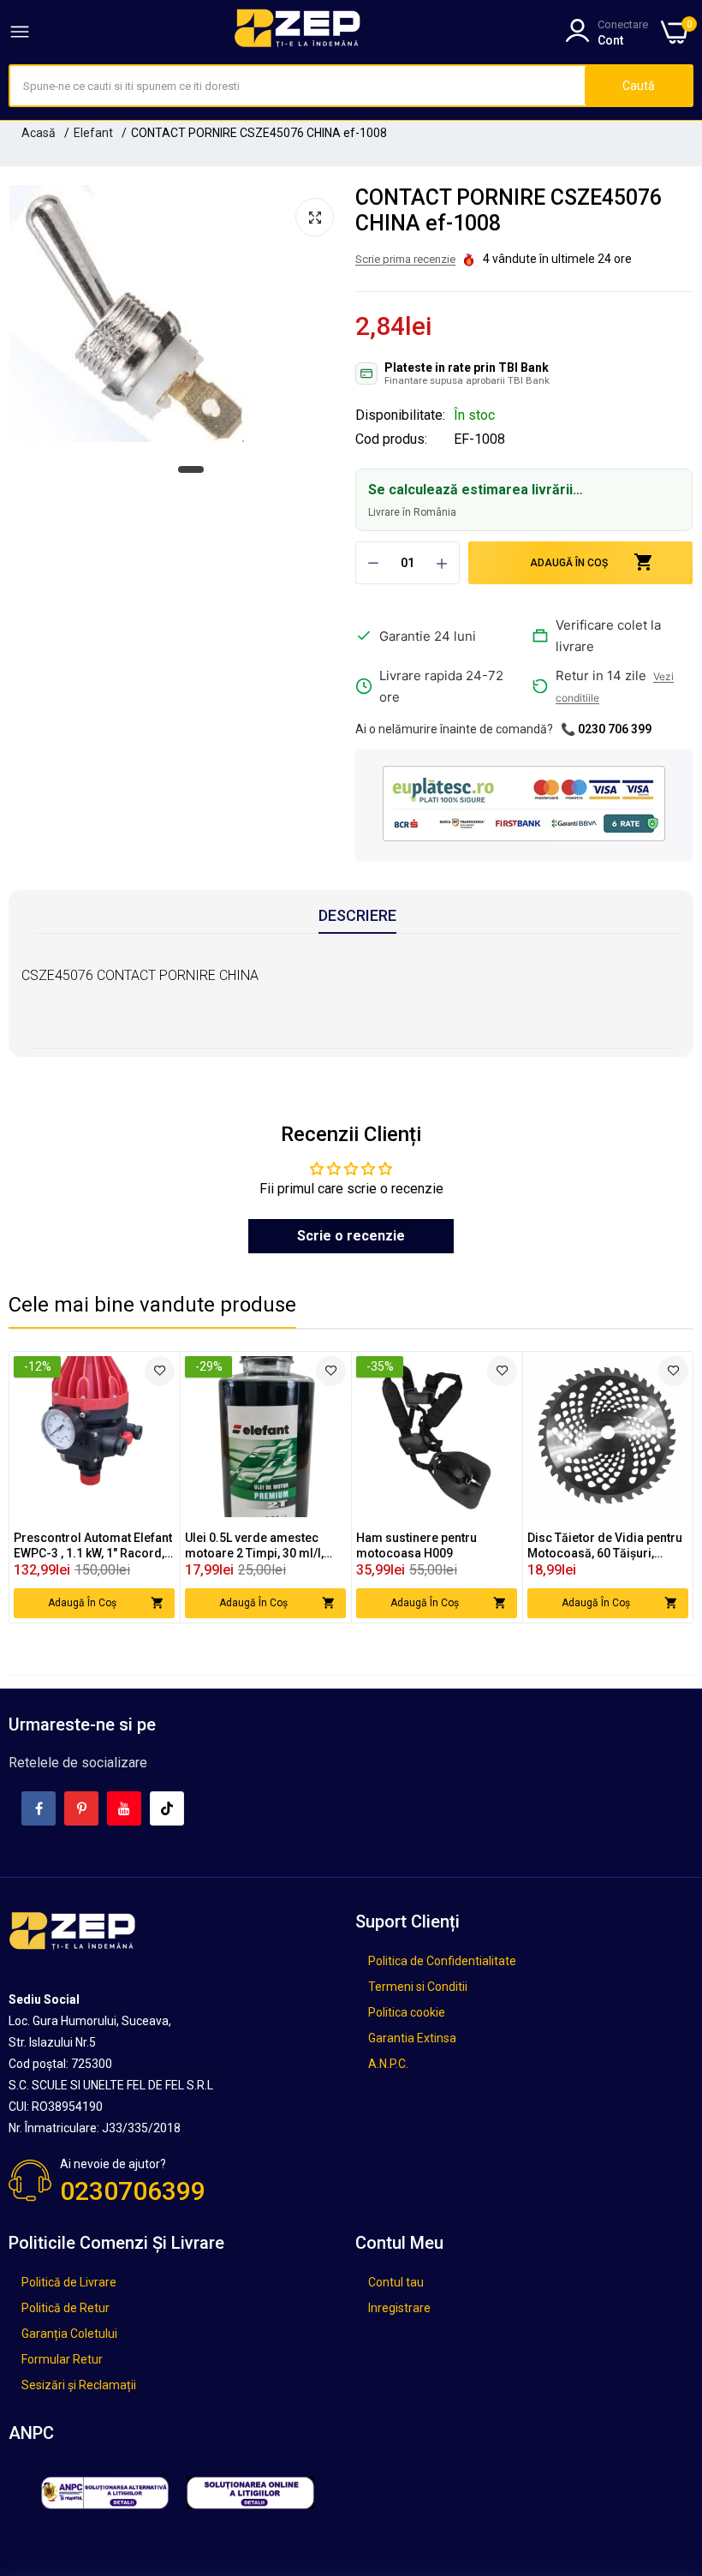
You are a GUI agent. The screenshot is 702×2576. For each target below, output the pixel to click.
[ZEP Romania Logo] (298, 32)
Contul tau (396, 2282)
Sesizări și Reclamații (79, 2385)
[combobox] (297, 86)
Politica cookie (407, 2012)
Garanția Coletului (69, 2334)
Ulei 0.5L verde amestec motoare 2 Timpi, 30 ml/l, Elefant (254, 1546)
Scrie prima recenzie (405, 259)
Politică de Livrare (69, 2282)
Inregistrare (399, 2308)
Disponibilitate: (400, 415)
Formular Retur (62, 2359)
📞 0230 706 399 (606, 729)
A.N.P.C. (388, 2064)
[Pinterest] (81, 1808)
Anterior (52, 1487)
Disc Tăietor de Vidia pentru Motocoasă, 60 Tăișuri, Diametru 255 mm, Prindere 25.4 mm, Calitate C (605, 1546)
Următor (650, 1487)
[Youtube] (124, 1808)
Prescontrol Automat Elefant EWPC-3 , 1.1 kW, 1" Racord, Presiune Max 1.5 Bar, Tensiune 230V (93, 1546)
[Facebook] (39, 1808)
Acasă (39, 133)
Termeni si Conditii (418, 1987)
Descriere (357, 915)
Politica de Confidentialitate (442, 1961)
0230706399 (133, 2191)
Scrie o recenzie (351, 1236)
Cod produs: (391, 439)
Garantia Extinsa (412, 2038)
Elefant (93, 133)
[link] (160, 1371)
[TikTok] (167, 1808)
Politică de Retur (65, 2308)
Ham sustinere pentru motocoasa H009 (416, 1545)
